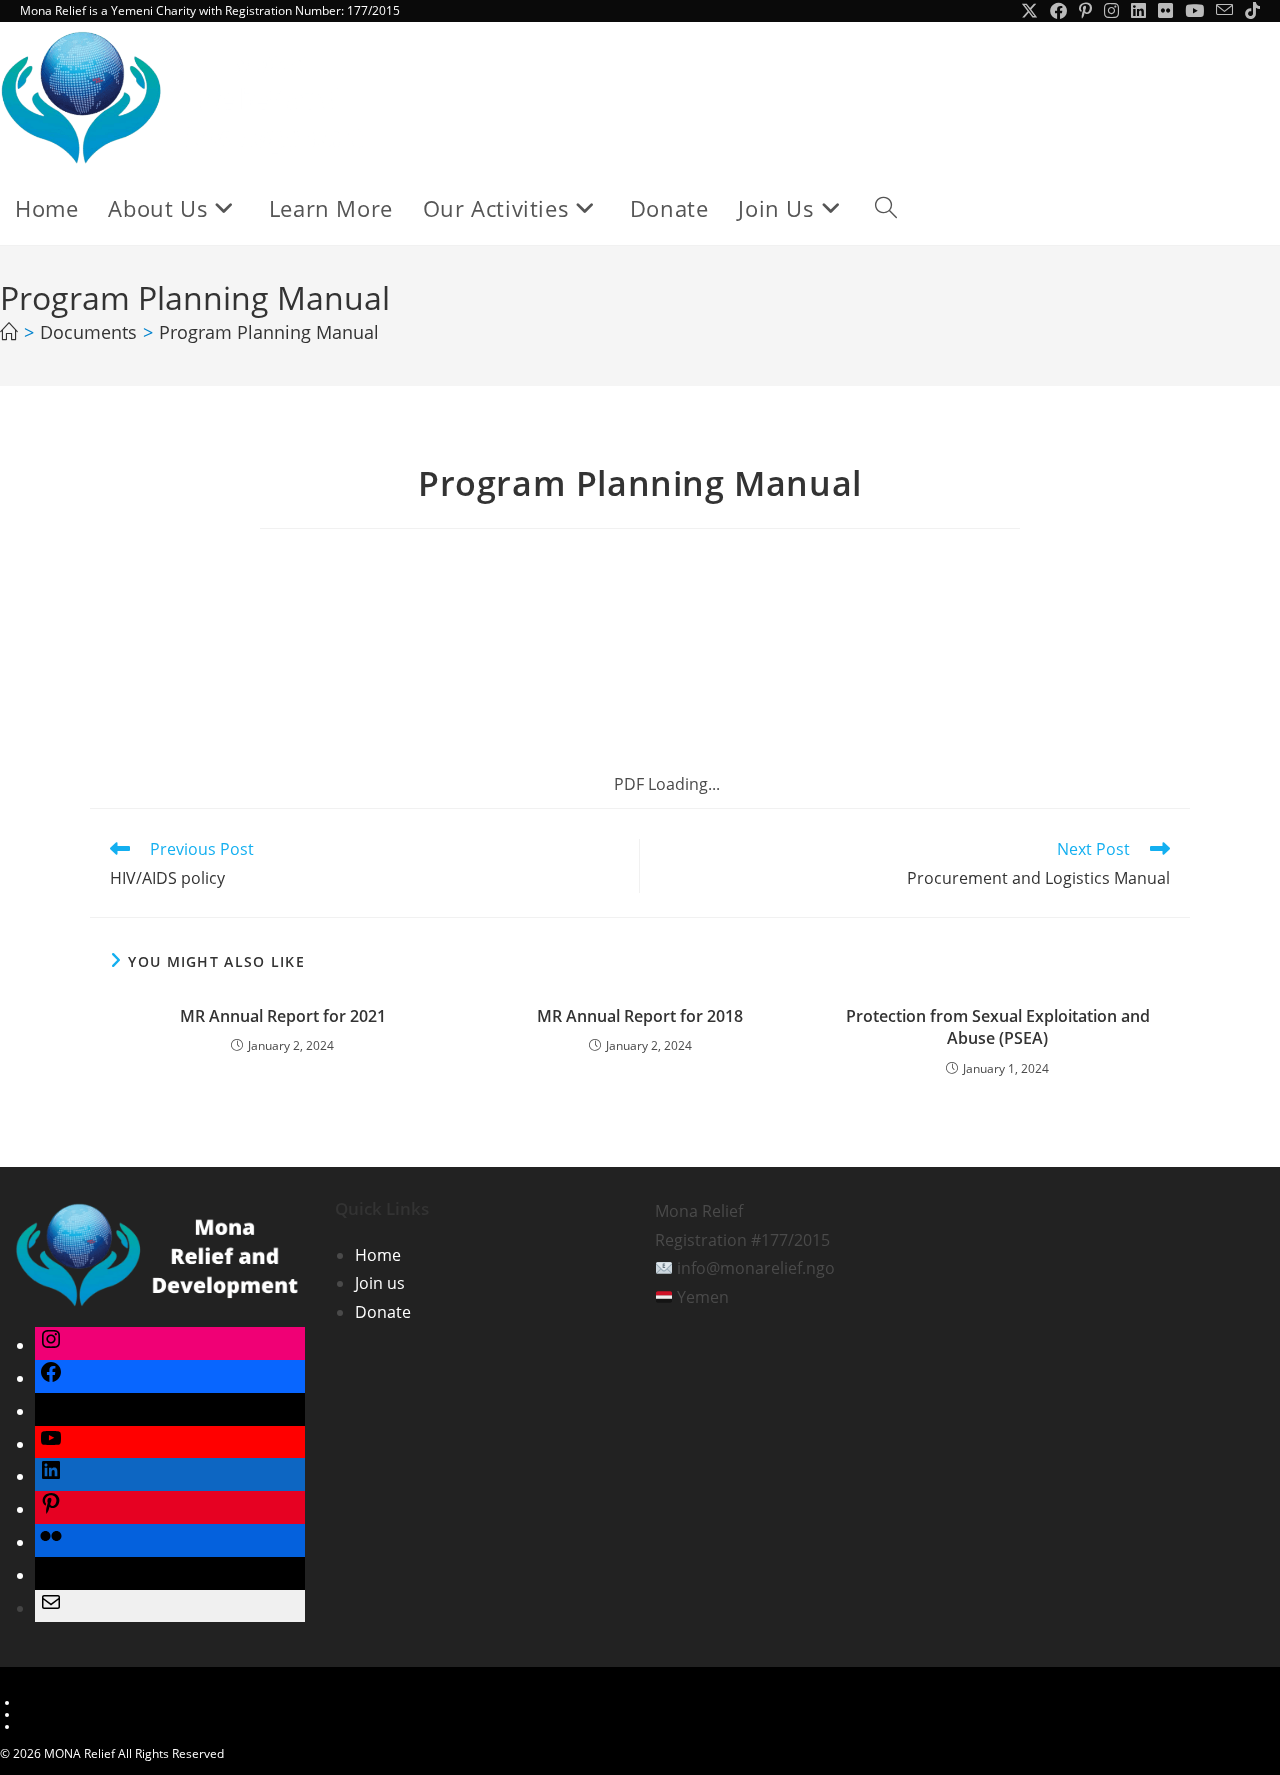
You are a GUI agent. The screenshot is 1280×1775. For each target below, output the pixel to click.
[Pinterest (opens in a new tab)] (1085, 11)
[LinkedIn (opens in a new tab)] (1138, 11)
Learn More (52, 1702)
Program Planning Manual (269, 332)
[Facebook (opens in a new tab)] (1058, 11)
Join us (380, 1283)
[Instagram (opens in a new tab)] (1111, 11)
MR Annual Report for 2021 (283, 1016)
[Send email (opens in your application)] (1224, 11)
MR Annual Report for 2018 (640, 1016)
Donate (383, 1312)
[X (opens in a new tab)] (1029, 11)
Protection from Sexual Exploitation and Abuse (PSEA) (998, 1027)
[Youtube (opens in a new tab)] (1194, 11)
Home (378, 1255)
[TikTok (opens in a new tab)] (1249, 11)
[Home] (9, 332)
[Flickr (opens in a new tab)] (1165, 11)
